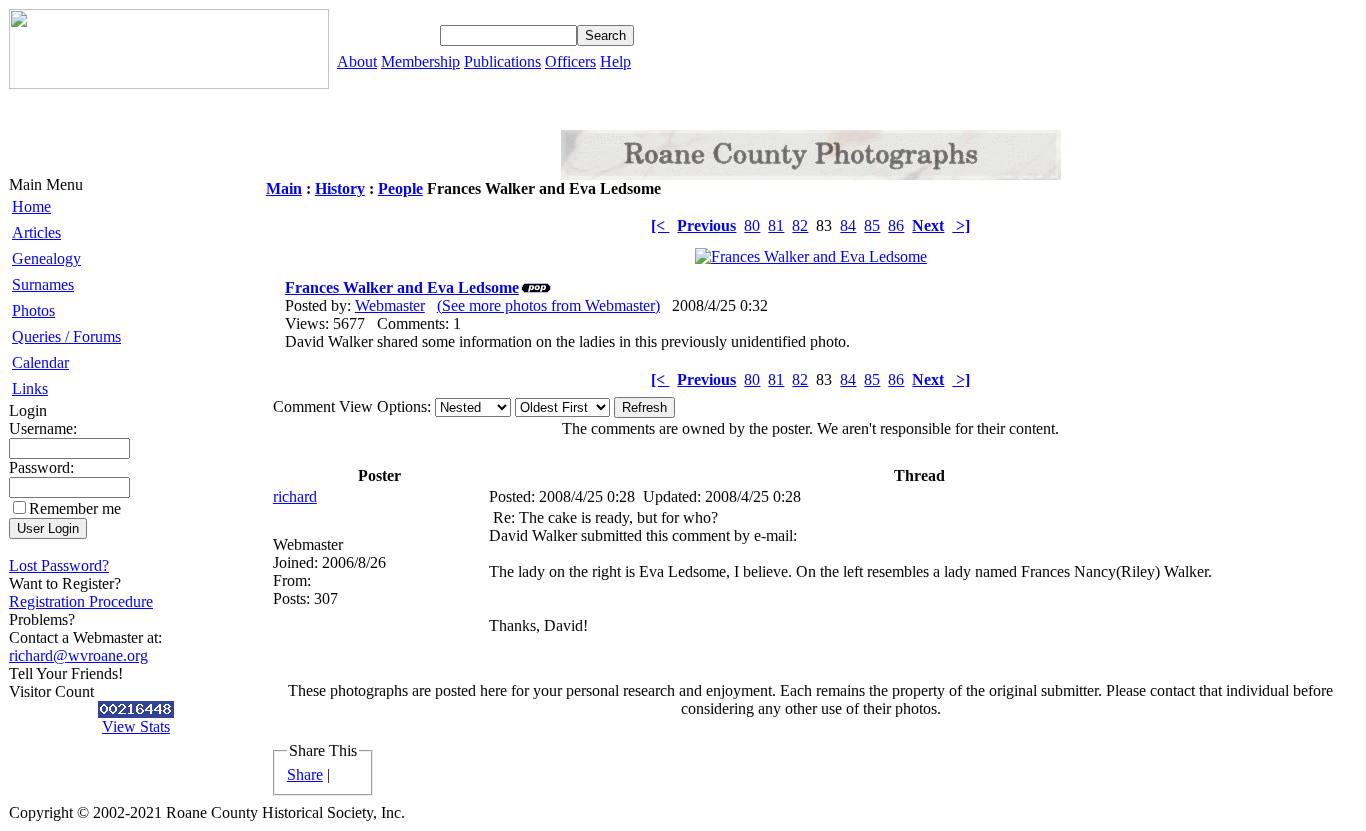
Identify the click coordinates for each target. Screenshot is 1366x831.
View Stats (136, 726)
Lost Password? (59, 565)
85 (872, 225)
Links (30, 388)
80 (752, 225)
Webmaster (390, 305)
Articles (36, 232)
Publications (502, 61)
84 (848, 225)
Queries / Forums (66, 336)
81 (776, 225)
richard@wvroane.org (78, 655)
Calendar (40, 362)
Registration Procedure (81, 601)
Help (615, 61)
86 (896, 225)
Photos (33, 310)
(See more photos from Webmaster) (548, 305)
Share (305, 774)
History (340, 188)
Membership (420, 61)
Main (284, 188)
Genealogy (46, 258)
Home (31, 206)
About (357, 61)
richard (295, 496)
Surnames (43, 284)
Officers (570, 61)
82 (800, 225)
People (400, 188)
